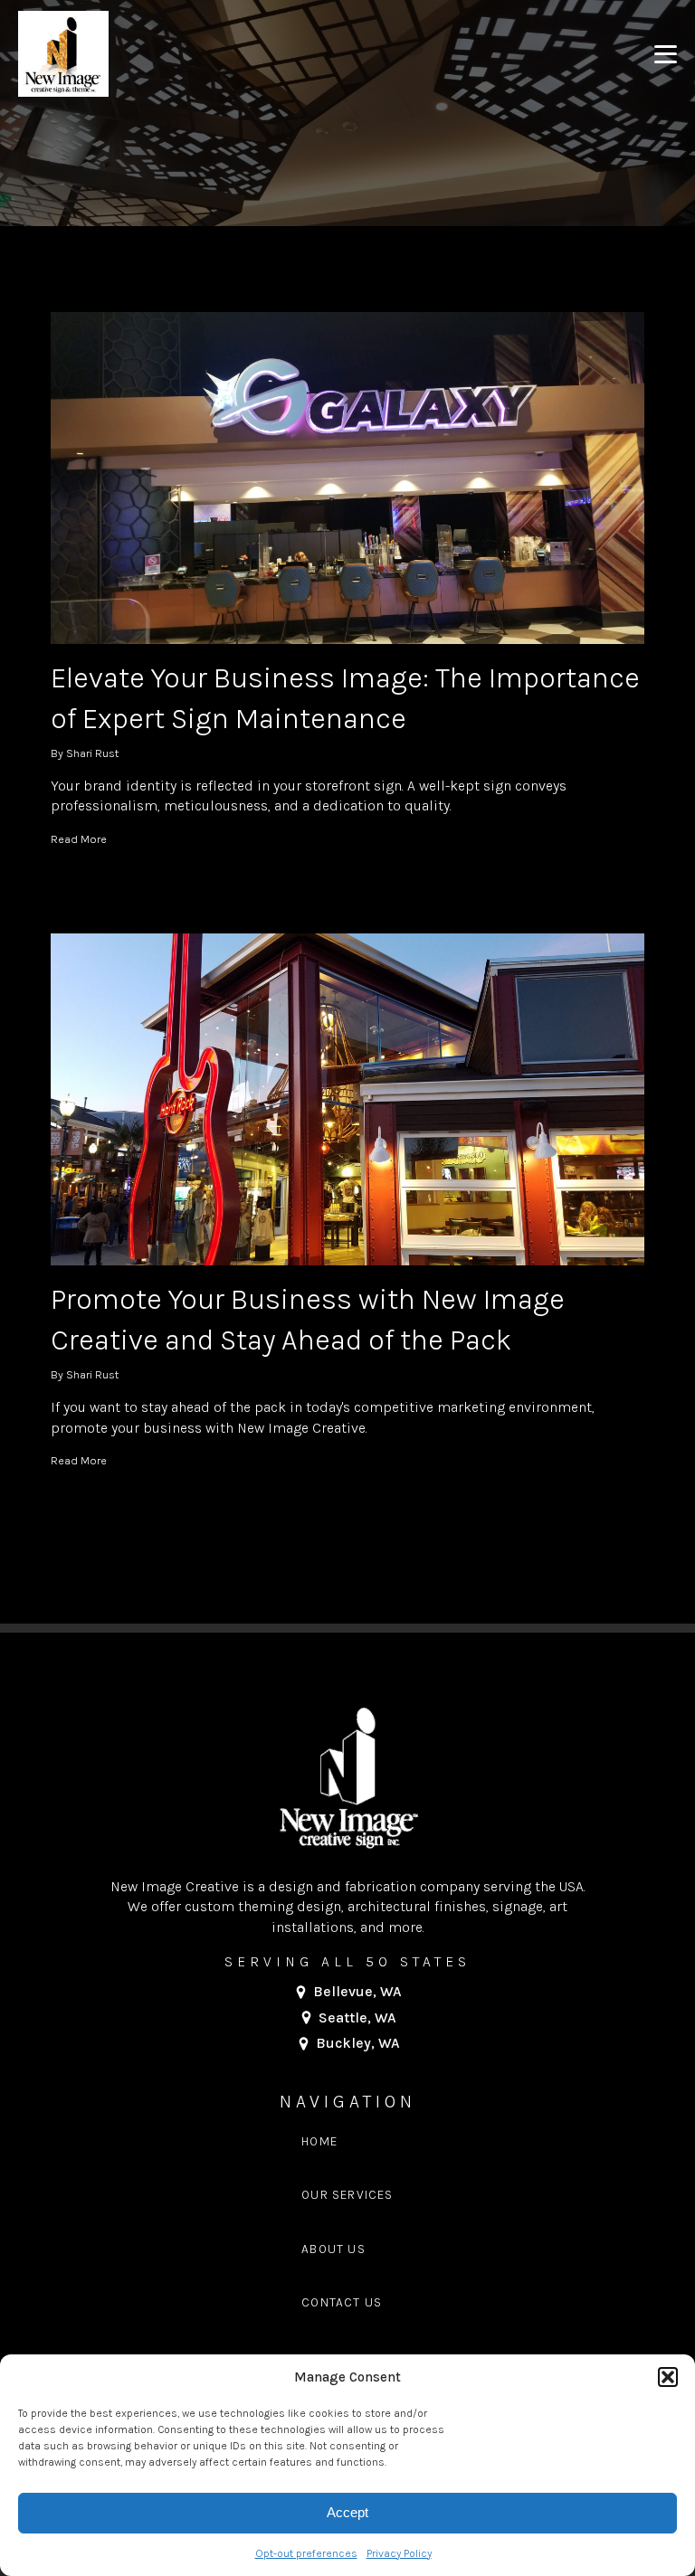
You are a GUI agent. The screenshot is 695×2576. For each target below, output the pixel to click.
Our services (347, 2195)
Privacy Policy (399, 2553)
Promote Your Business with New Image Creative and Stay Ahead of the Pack (308, 1320)
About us (333, 2249)
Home (319, 2141)
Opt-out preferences (306, 2553)
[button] (668, 2377)
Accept (347, 2512)
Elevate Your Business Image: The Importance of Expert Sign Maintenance (345, 698)
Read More (79, 839)
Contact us (342, 2302)
